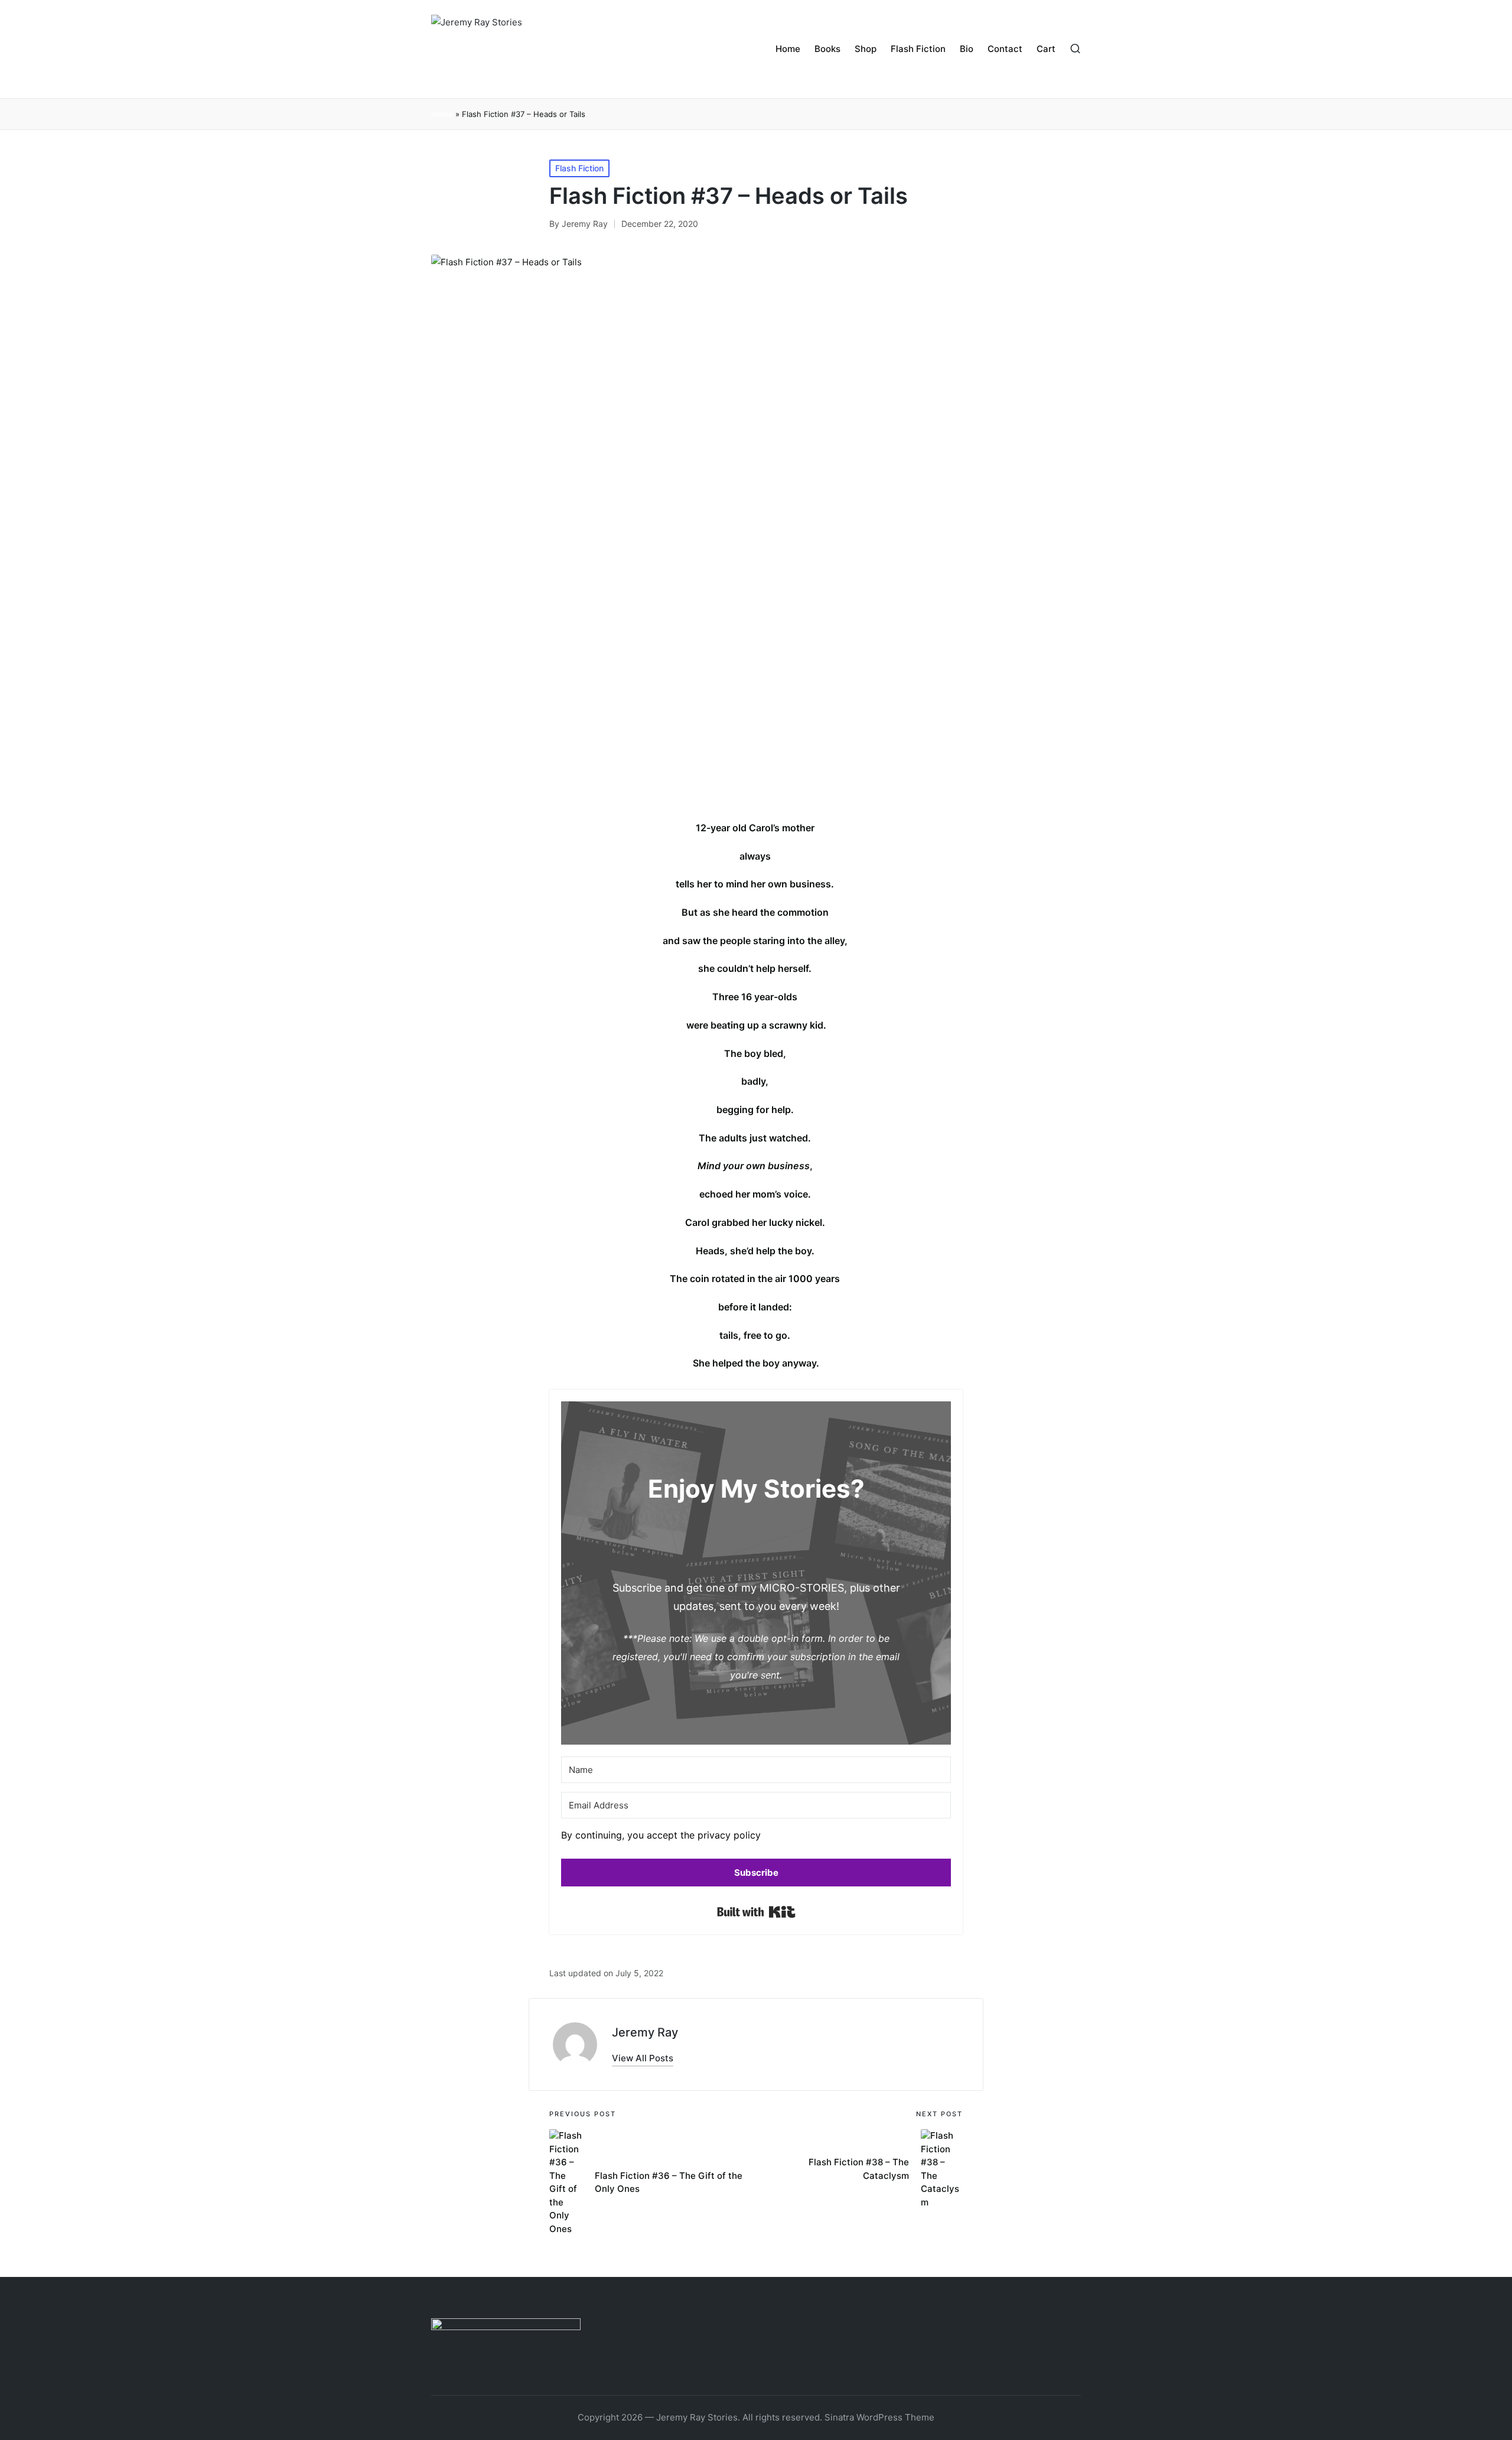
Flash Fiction (579, 168)
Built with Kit (756, 1912)
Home (442, 114)
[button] (756, 1839)
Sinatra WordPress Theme (879, 2417)
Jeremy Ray (645, 2032)
